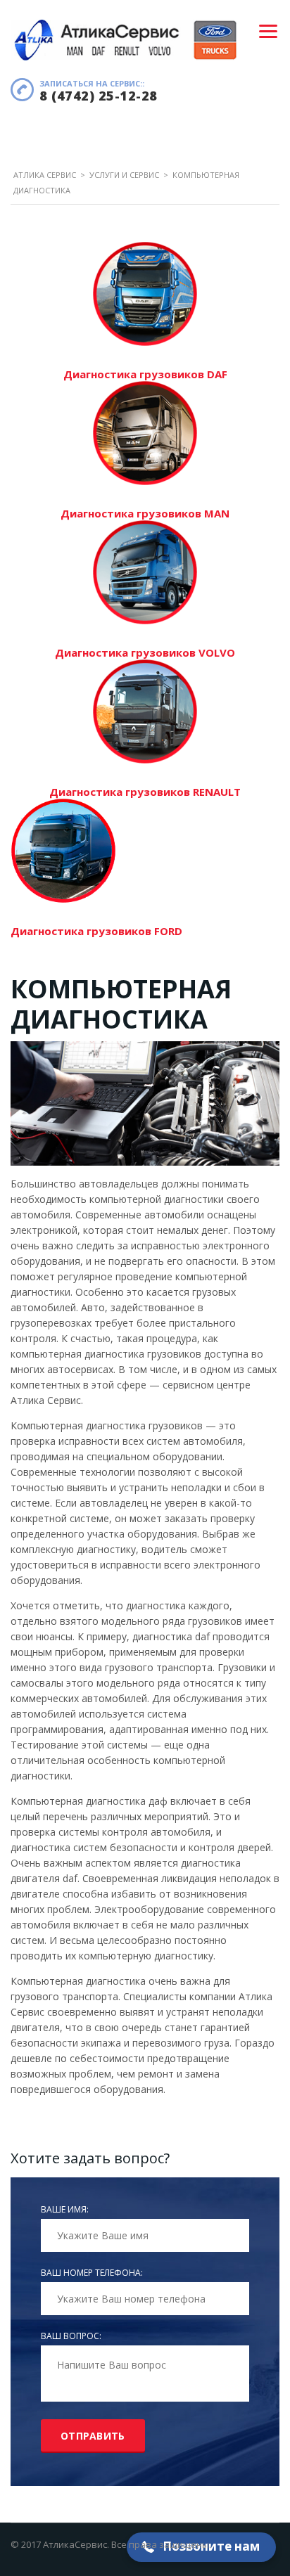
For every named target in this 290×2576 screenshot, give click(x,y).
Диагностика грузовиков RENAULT (145, 792)
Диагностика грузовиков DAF (145, 374)
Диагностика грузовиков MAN (145, 513)
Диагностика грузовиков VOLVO (145, 652)
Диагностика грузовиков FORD (96, 931)
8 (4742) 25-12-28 (99, 96)
